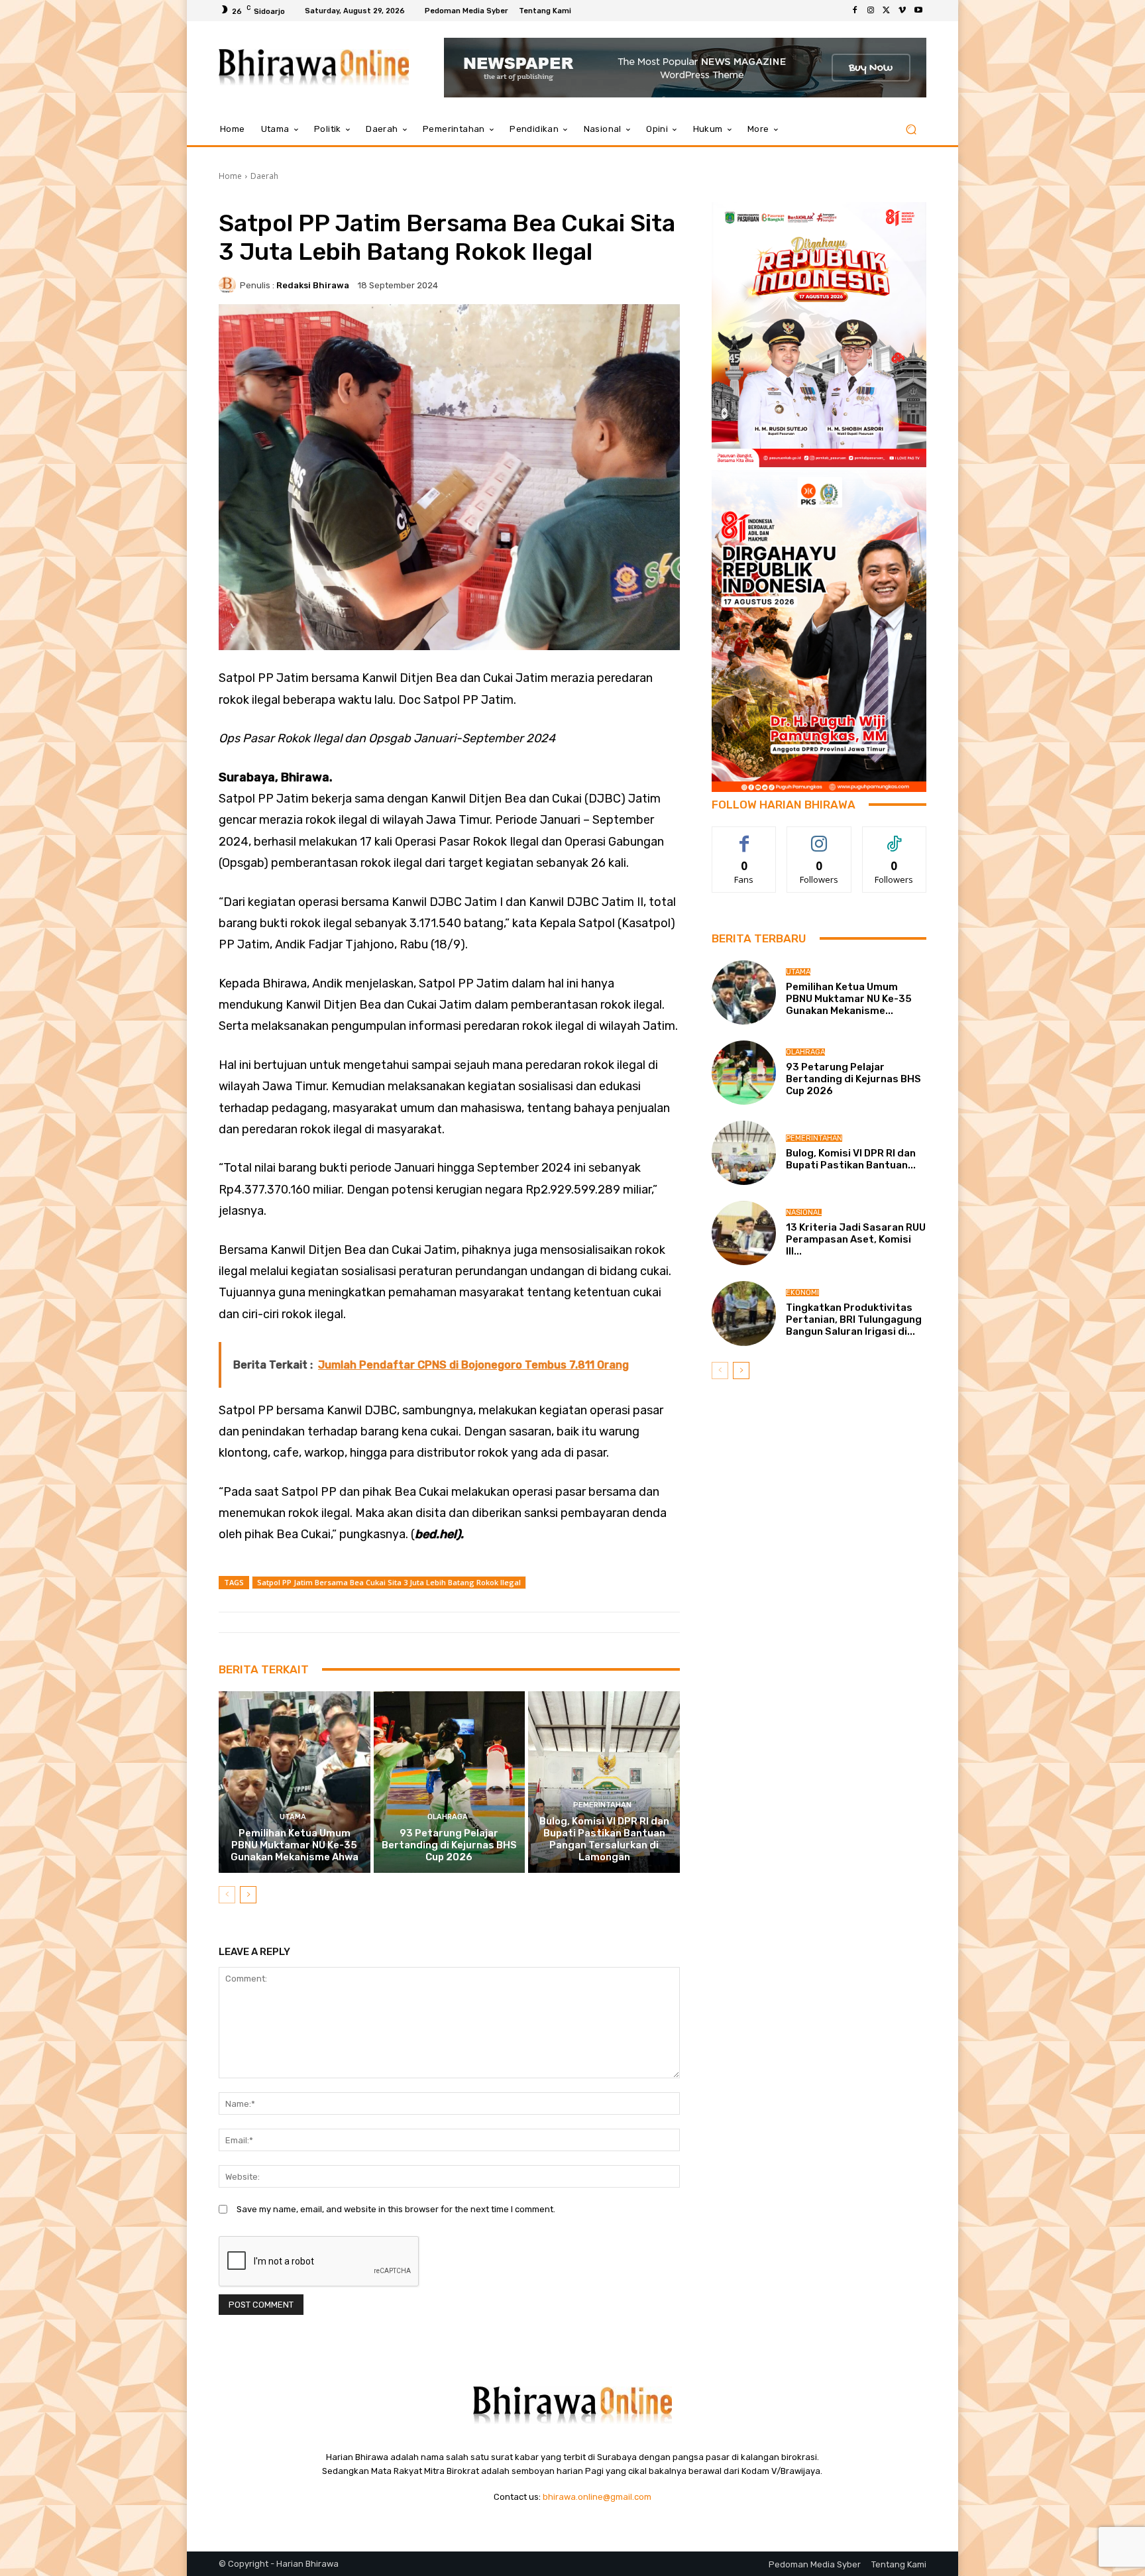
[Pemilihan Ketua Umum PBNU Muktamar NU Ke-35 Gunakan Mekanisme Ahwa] (295, 1782)
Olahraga (448, 1817)
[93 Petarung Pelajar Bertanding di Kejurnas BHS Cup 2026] (450, 1782)
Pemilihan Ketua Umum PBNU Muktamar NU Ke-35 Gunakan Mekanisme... (849, 999)
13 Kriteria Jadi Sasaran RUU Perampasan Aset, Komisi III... (856, 1239)
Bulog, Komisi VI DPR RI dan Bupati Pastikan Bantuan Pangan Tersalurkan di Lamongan (604, 1839)
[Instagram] (871, 11)
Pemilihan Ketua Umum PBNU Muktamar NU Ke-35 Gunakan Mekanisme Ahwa (295, 1845)
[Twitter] (887, 11)
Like (744, 837)
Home (230, 176)
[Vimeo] (902, 11)
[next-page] (248, 1895)
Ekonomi (802, 1293)
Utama (293, 1817)
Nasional (804, 1212)
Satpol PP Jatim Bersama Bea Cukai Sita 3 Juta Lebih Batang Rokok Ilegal (389, 1582)
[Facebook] (855, 11)
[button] (911, 130)
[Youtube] (918, 11)
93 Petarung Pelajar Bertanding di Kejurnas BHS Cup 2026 (449, 1845)
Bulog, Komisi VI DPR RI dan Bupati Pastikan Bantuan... (851, 1159)
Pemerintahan (602, 1805)
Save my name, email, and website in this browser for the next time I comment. (396, 2209)
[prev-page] (227, 1895)
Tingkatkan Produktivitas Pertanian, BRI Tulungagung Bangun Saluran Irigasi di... (854, 1319)
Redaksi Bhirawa (313, 285)
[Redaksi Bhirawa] (229, 285)
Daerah (264, 176)
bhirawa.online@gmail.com (597, 2497)
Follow (819, 837)
